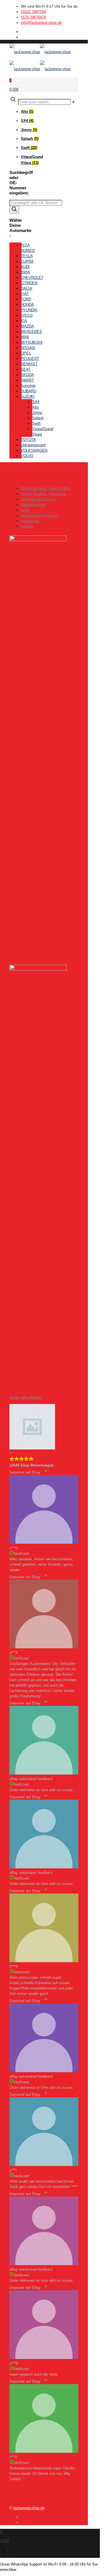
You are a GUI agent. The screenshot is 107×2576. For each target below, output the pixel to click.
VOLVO (27, 456)
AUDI (25, 267)
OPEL (26, 353)
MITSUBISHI (32, 342)
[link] (73, 102)
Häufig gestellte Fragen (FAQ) (45, 489)
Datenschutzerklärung (39, 516)
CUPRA (27, 261)
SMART (27, 380)
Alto (36, 407)
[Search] (14, 210)
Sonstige (28, 386)
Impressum (30, 521)
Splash (38, 418)
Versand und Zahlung (38, 499)
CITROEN (29, 283)
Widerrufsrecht (33, 505)
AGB (25, 510)
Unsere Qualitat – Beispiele (43, 494)
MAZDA (27, 326)
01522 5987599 (33, 12)
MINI (25, 337)
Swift (36, 423)
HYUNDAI (29, 310)
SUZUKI (28, 396)
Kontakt (27, 526)
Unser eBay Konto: (26, 1398)
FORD (26, 299)
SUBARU (29, 391)
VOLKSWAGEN (34, 450)
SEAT (26, 369)
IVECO (27, 315)
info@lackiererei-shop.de (41, 23)
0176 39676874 (33, 17)
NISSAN (28, 348)
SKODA (27, 375)
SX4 (36, 402)
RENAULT (29, 364)
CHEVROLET (32, 278)
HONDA (27, 305)
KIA (24, 321)
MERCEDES (31, 332)
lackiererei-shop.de (29, 2508)
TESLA (27, 256)
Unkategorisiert (33, 445)
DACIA (27, 288)
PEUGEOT (30, 359)
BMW (25, 272)
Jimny (37, 413)
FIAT (25, 294)
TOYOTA (28, 440)
